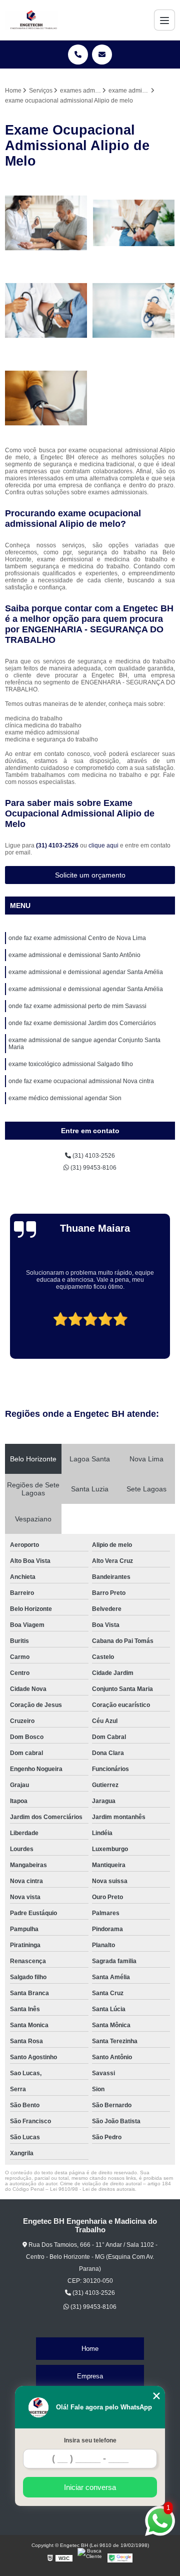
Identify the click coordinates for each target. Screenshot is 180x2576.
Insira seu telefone (90, 2440)
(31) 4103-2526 (58, 845)
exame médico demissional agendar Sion (65, 1098)
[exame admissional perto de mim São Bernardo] (46, 398)
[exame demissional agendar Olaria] (134, 223)
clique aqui (103, 845)
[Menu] (164, 20)
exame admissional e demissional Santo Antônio (74, 955)
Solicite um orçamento (90, 875)
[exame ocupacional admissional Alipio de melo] (134, 310)
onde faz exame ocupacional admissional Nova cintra (81, 1081)
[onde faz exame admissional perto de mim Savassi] (46, 223)
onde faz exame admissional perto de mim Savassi (77, 1006)
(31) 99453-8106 (93, 1168)
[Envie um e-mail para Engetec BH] (102, 55)
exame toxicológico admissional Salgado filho (71, 1064)
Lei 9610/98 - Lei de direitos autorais (92, 2189)
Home (90, 2349)
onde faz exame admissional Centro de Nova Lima (77, 938)
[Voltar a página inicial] (31, 20)
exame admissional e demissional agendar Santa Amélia (86, 972)
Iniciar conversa (90, 2487)
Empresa (90, 2376)
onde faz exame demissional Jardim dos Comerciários (82, 1023)
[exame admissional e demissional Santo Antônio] (46, 310)
